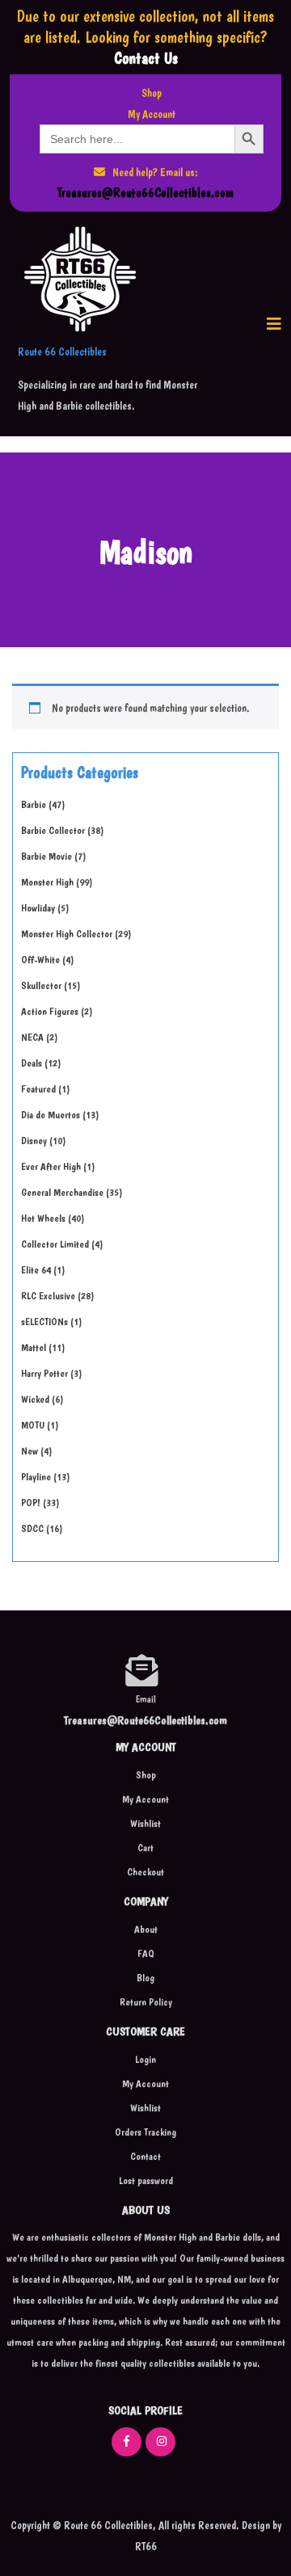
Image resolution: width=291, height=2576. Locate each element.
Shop (152, 93)
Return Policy (146, 2002)
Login (145, 2059)
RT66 (146, 2546)
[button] (274, 324)
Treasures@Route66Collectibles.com (145, 193)
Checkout (145, 1872)
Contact (145, 2156)
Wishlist (145, 1823)
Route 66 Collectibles (62, 351)
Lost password (146, 2180)
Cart (145, 1848)
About (146, 1929)
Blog (145, 1978)
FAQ (146, 1953)
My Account (152, 114)
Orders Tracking (145, 2132)
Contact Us (146, 58)
